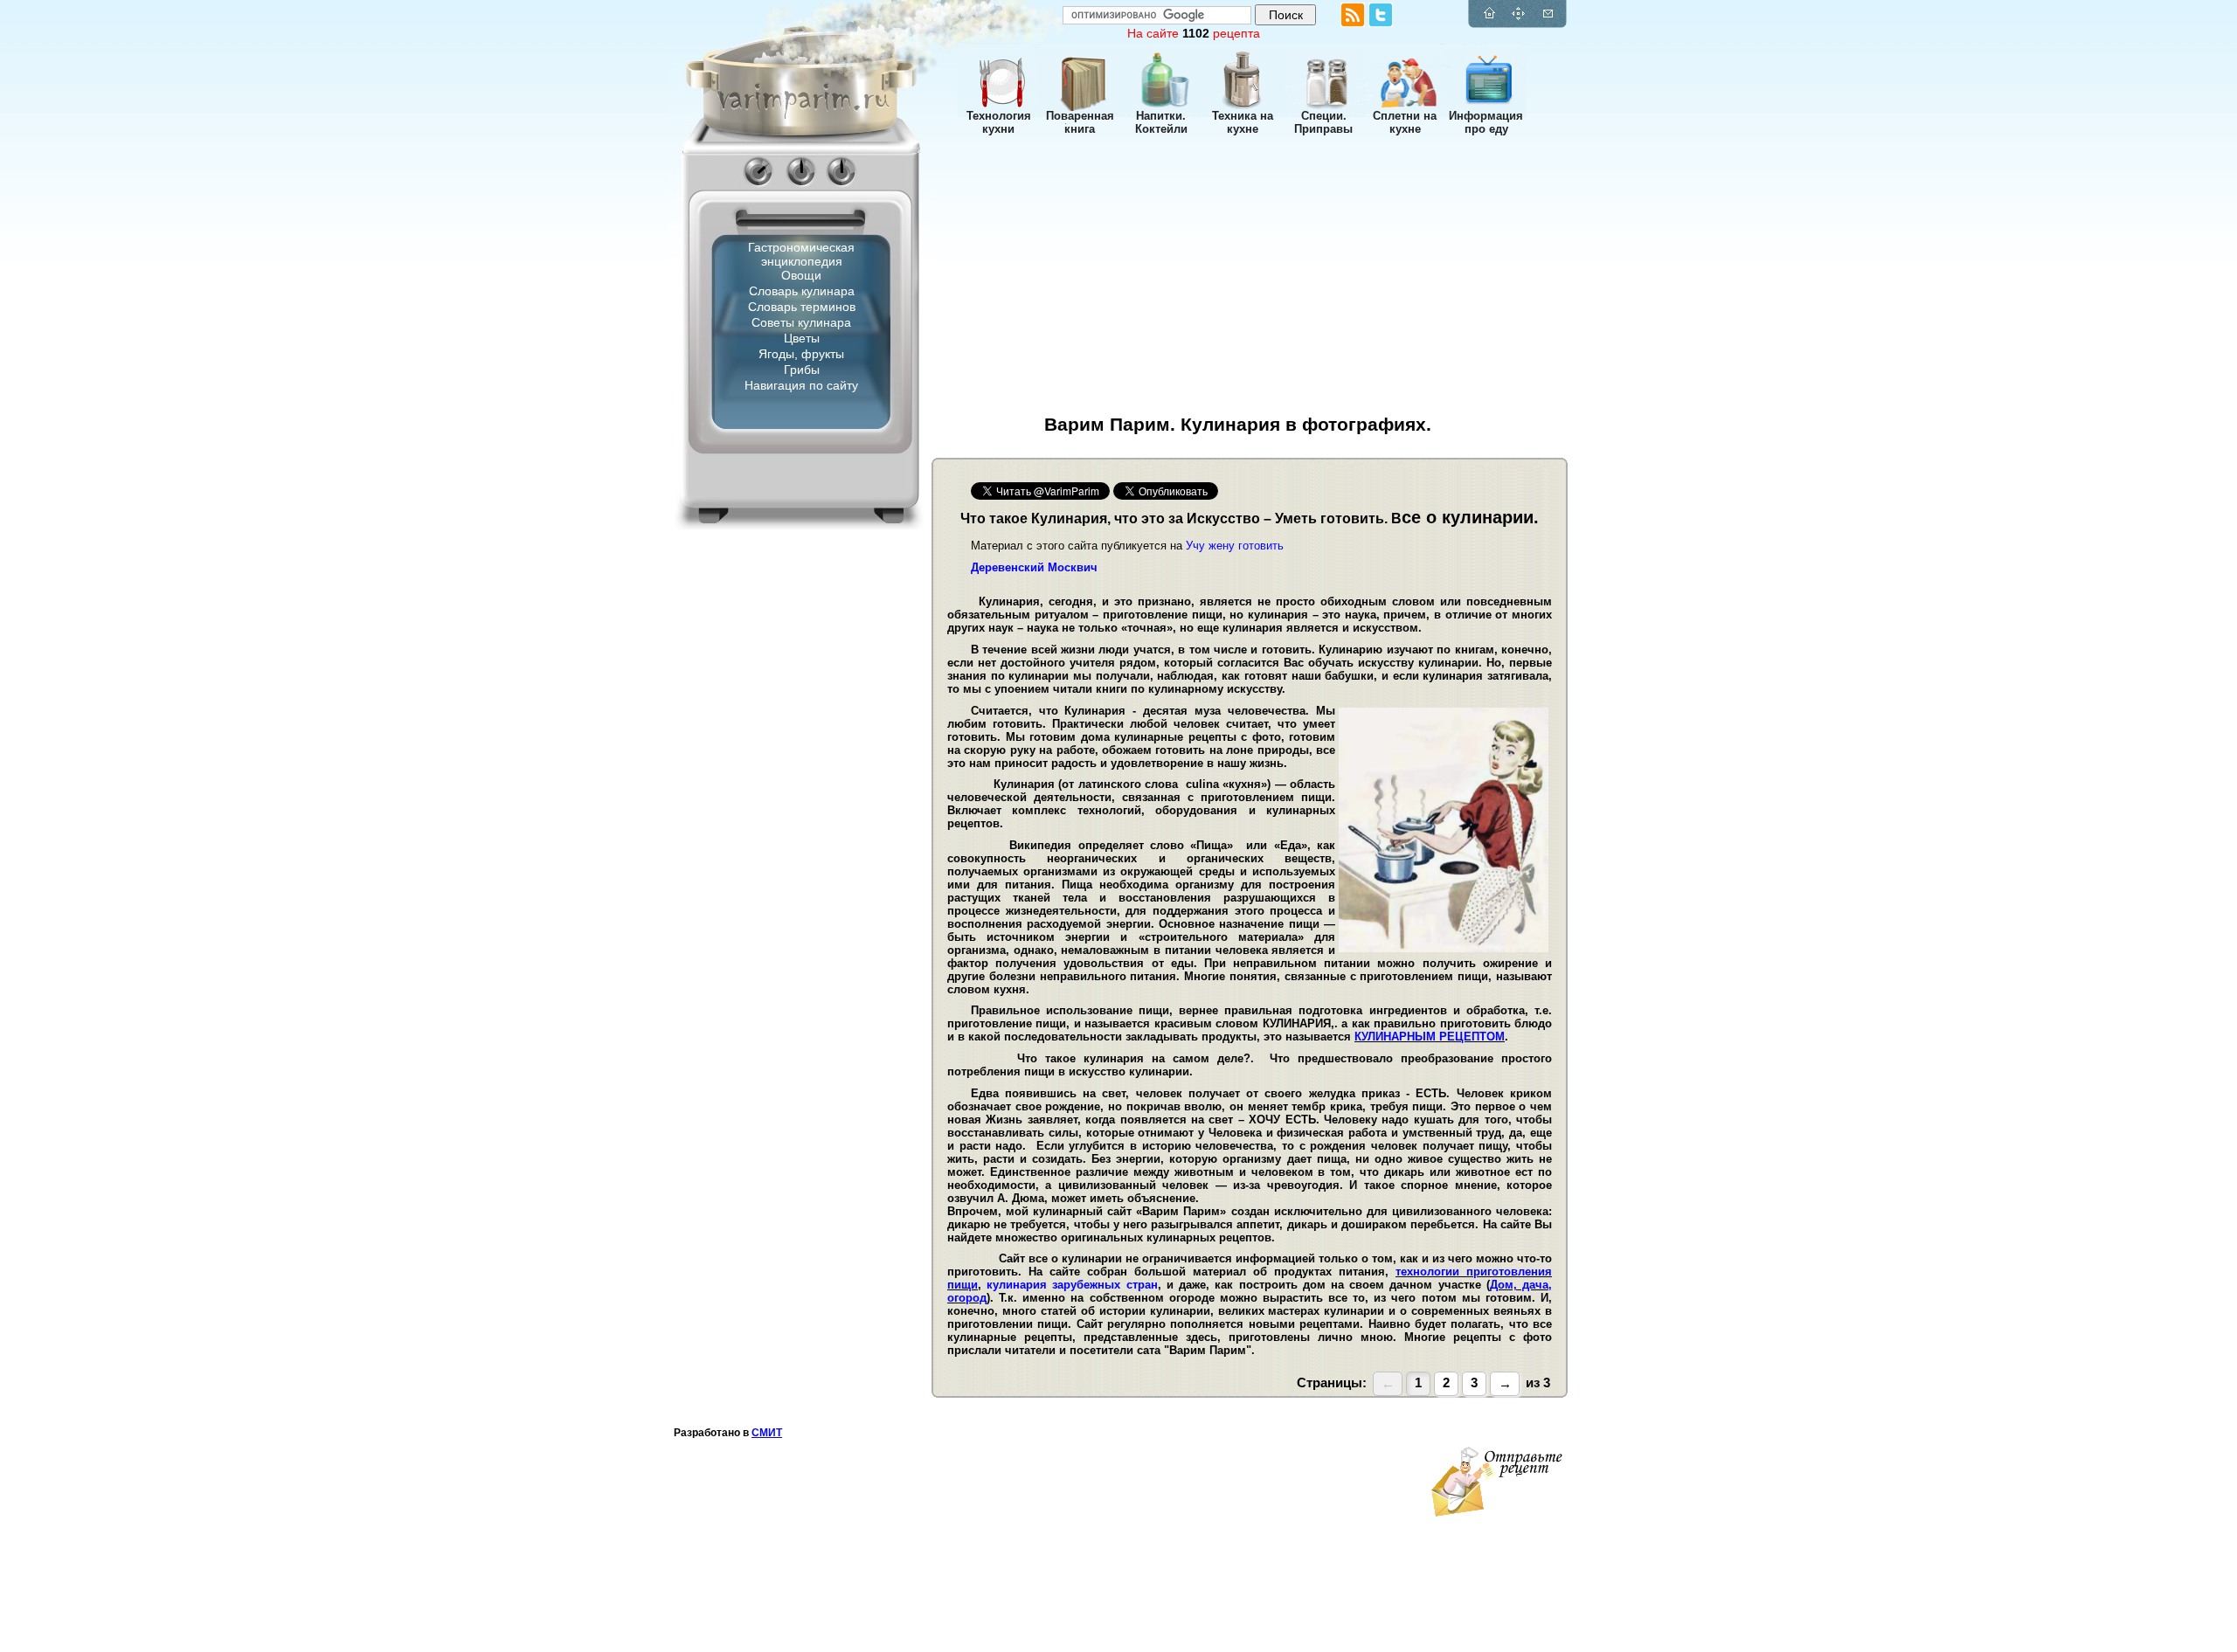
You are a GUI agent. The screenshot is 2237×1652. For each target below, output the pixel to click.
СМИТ (767, 1433)
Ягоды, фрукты (801, 354)
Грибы (802, 370)
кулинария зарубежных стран (1072, 1285)
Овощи (801, 275)
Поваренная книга (1080, 122)
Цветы (802, 338)
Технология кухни (999, 122)
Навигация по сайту (801, 385)
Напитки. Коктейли (1161, 122)
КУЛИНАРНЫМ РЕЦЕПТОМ (1430, 1037)
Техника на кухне (1243, 122)
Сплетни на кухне (1405, 122)
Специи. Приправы (1323, 122)
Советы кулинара (801, 322)
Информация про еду (1486, 122)
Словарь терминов (802, 307)
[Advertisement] (774, 703)
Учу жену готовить (1235, 546)
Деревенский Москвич (1034, 567)
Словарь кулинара (802, 291)
